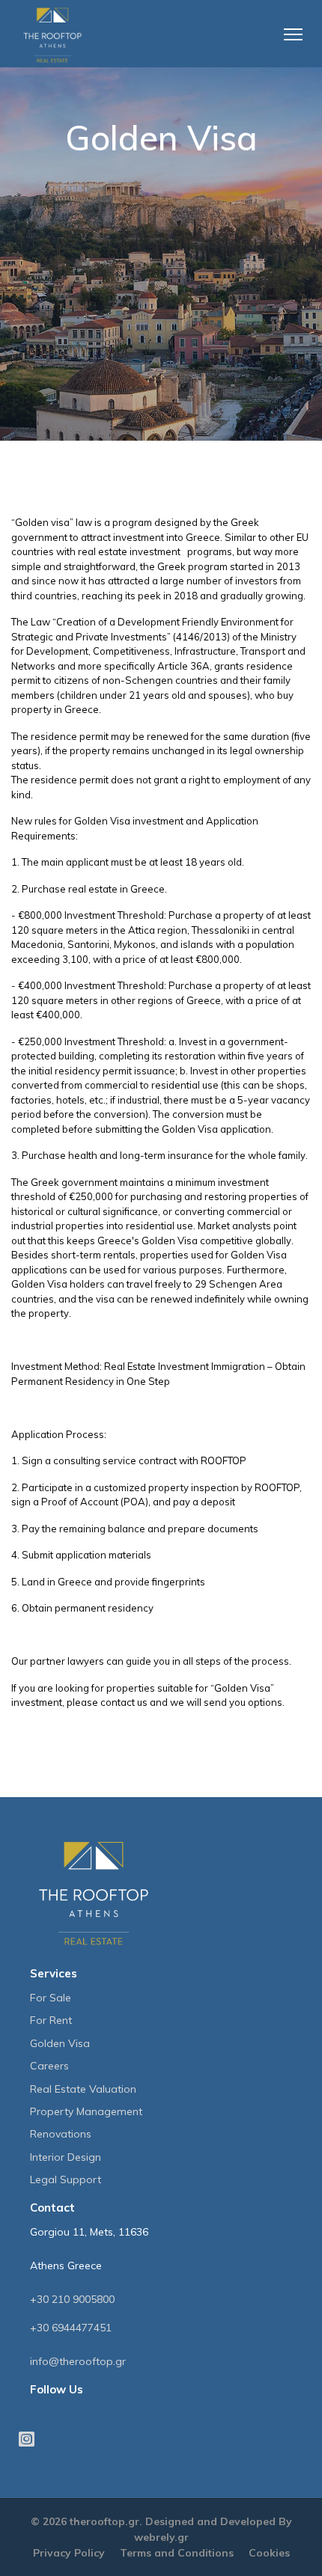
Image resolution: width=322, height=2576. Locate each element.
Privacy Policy (69, 2553)
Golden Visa (60, 2043)
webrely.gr (161, 2537)
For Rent (51, 2020)
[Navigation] (303, 26)
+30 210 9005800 (72, 2299)
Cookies (269, 2553)
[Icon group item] (22, 2429)
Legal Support (66, 2179)
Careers (49, 2066)
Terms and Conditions (177, 2553)
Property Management (86, 2111)
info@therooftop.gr (78, 2361)
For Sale (51, 1998)
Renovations (61, 2134)
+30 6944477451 (71, 2328)
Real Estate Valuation (83, 2089)
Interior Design (66, 2157)
